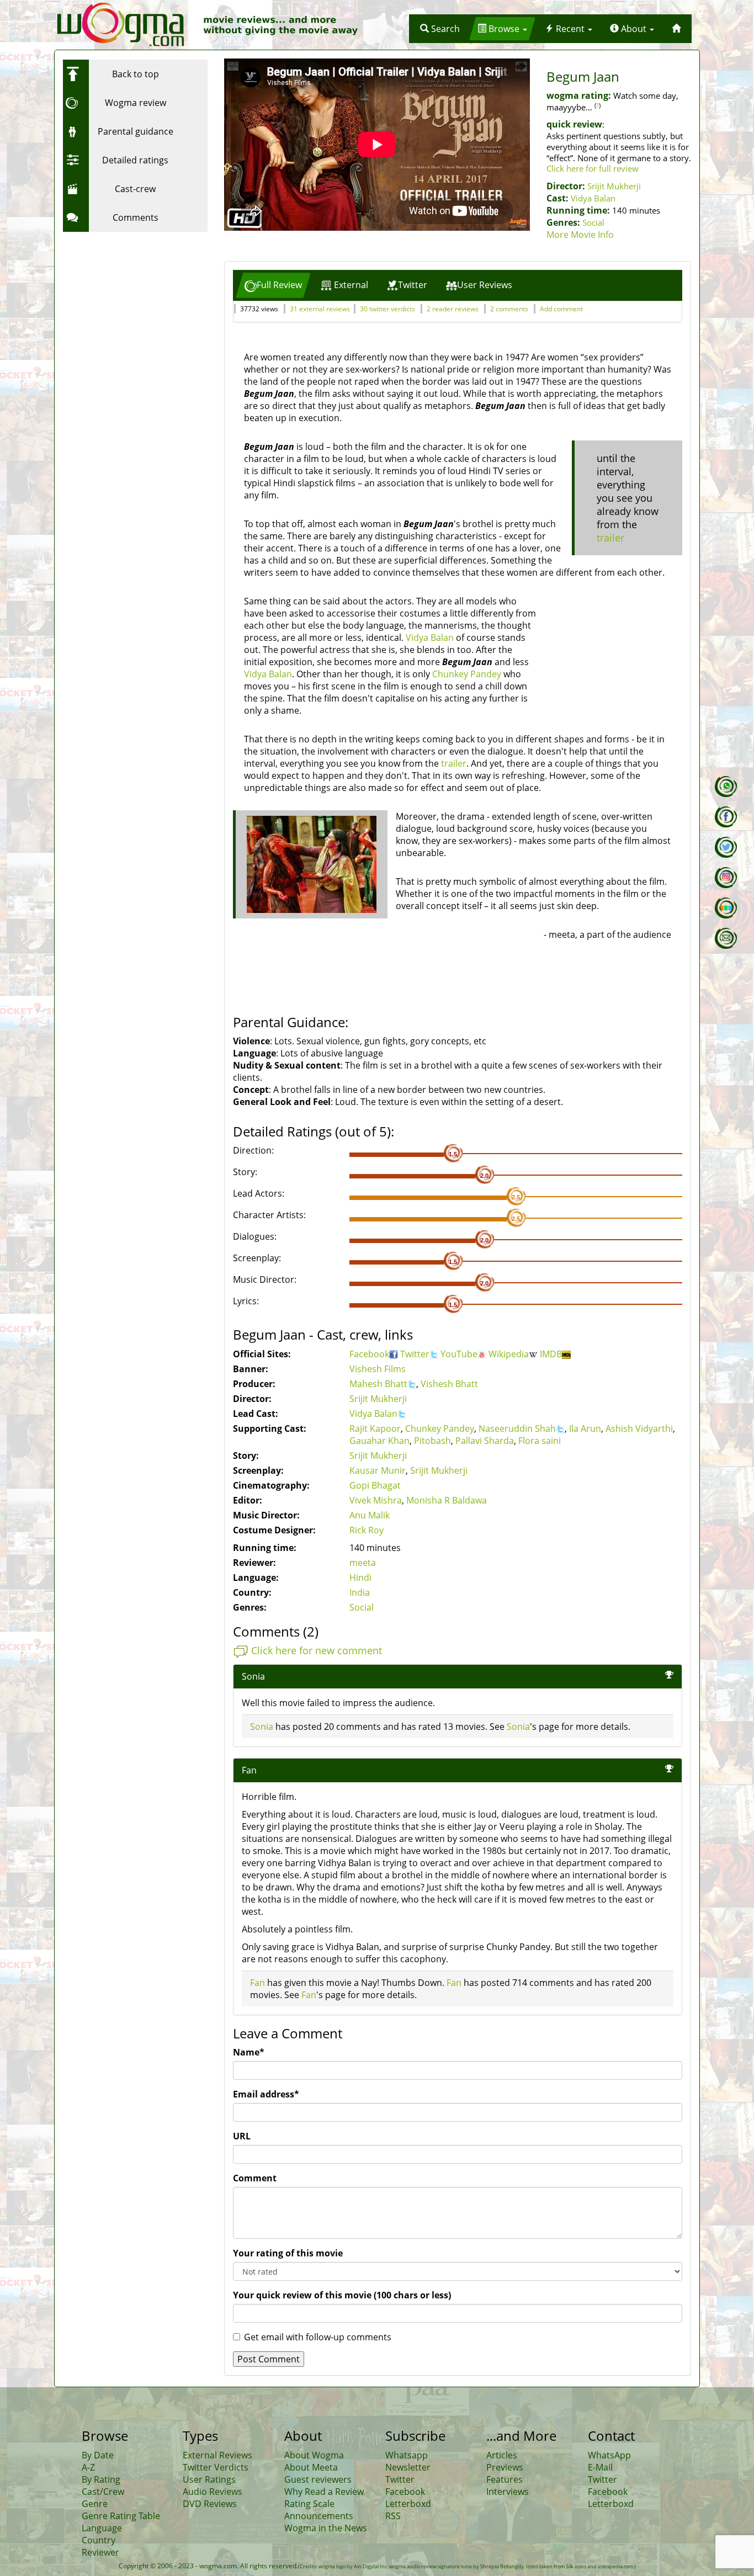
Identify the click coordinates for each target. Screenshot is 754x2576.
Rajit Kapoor (375, 1428)
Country (99, 2540)
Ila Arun (585, 1428)
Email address (266, 2094)
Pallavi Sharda (485, 1441)
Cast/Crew (103, 2492)
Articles (502, 2455)
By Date (98, 2455)
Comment (255, 2178)
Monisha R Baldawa (447, 1500)
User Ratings (209, 2479)
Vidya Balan (593, 198)
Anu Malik (370, 1515)
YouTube (459, 1354)
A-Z (88, 2467)
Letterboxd (408, 2504)
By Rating (101, 2479)
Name (249, 2052)
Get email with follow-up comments (318, 2337)
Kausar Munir (378, 1470)
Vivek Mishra (376, 1500)
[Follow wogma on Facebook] (726, 817)
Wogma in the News (326, 2528)
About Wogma (314, 2455)
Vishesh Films (378, 1369)
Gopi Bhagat (375, 1485)
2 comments (509, 309)
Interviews (508, 2492)
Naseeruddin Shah (517, 1428)
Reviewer (100, 2552)
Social (593, 222)
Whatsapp (407, 2455)
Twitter (415, 1354)
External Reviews (217, 2455)
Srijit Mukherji (614, 186)
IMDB (551, 1354)
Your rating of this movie (288, 2253)
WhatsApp (609, 2455)
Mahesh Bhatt (378, 1384)
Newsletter (408, 2467)
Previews (505, 2467)
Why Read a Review (324, 2492)
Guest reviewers (318, 2479)
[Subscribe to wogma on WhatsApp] (726, 787)
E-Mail (600, 2467)
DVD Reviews (210, 2504)
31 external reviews (320, 309)
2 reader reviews (453, 309)
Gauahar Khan (379, 1441)
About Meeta (311, 2467)
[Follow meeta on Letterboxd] (726, 908)
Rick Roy (367, 1530)
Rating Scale (309, 2504)
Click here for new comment (317, 1650)
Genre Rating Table (121, 2516)
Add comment (561, 309)
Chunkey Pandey (467, 674)
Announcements (319, 2516)
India (360, 1592)
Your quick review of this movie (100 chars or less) (342, 2295)
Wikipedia (509, 1354)
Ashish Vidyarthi (639, 1428)
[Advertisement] (132, 306)
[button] (440, 29)
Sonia (253, 1676)
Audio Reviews (213, 2492)
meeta (363, 1563)
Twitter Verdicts (216, 2467)
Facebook (369, 1354)
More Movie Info (580, 235)
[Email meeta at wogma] (726, 938)
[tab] (273, 285)
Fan (257, 1983)
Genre (95, 2504)
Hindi (360, 1578)
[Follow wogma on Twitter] (726, 847)
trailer (610, 538)
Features (505, 2479)
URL (242, 2136)
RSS (393, 2516)
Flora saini (540, 1441)
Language (102, 2528)
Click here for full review (593, 168)
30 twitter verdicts (387, 309)
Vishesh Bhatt (449, 1384)
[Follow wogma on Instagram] (726, 878)
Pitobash (432, 1441)
